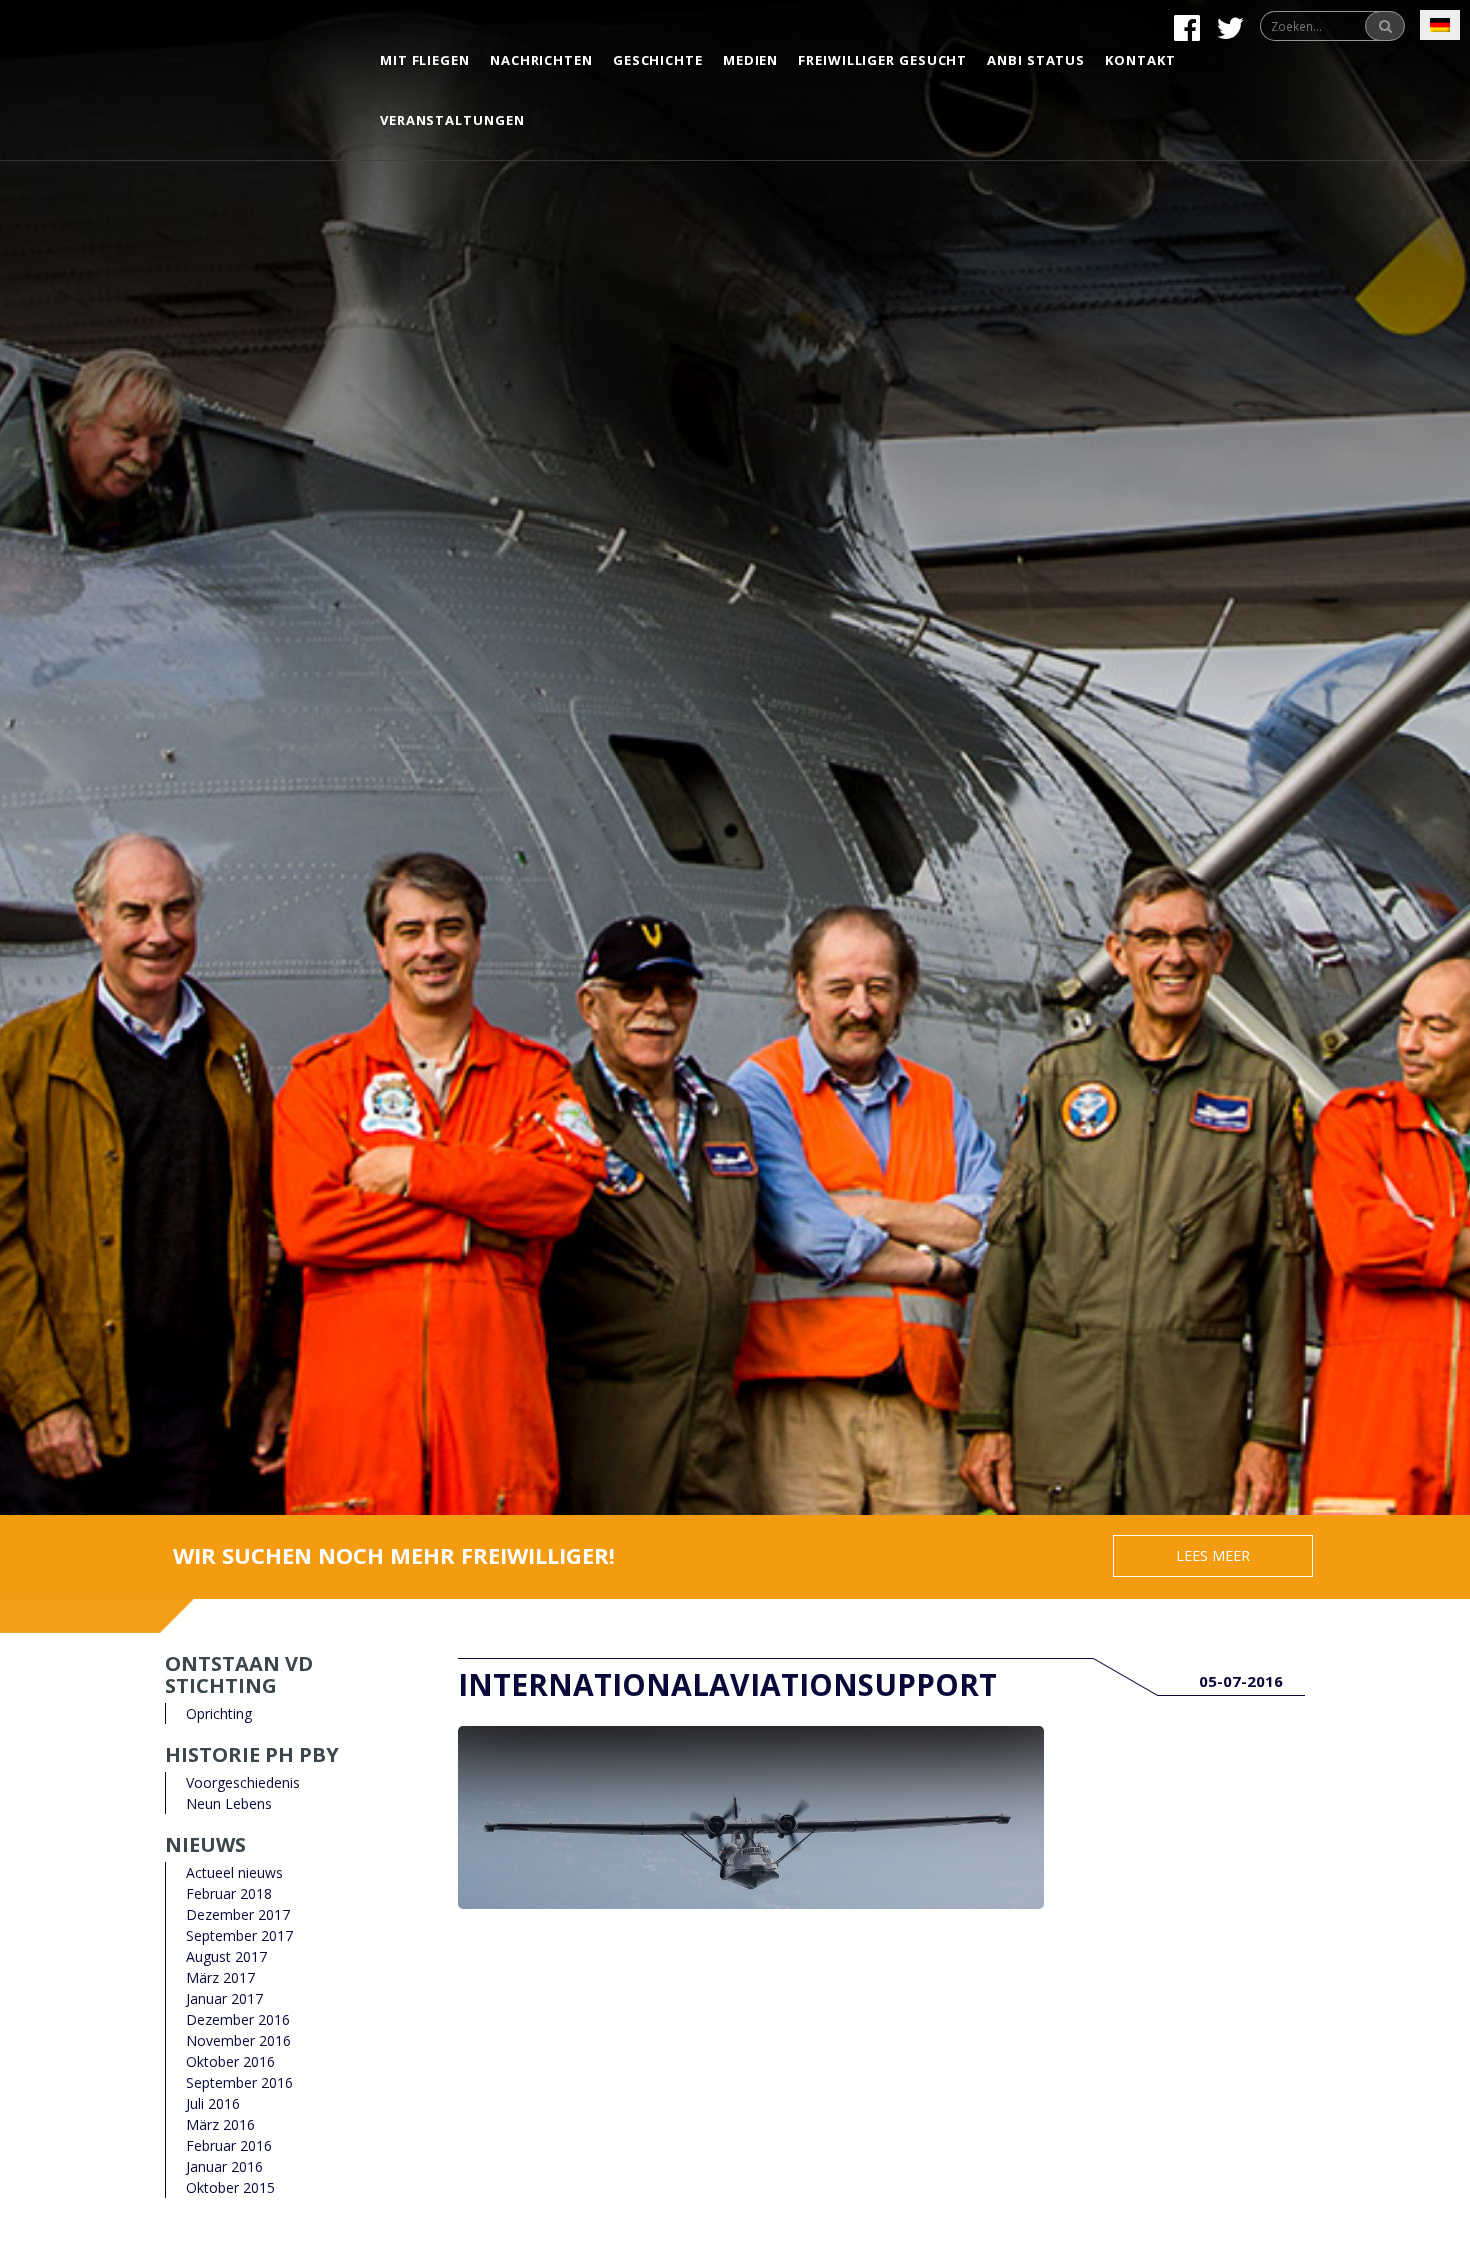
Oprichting (219, 1713)
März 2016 (220, 2124)
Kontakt (1140, 60)
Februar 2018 (229, 1893)
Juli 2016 (213, 2103)
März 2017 (220, 1977)
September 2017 (239, 1935)
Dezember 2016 (238, 2019)
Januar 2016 (224, 2166)
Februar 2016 (229, 2145)
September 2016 (239, 2082)
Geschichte (658, 60)
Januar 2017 (224, 1998)
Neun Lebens (229, 1803)
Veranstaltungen (452, 120)
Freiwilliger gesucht (882, 60)
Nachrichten (541, 60)
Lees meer (1213, 1555)
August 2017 (226, 1956)
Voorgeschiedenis (243, 1782)
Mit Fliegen (425, 60)
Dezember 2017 (238, 1914)
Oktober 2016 (230, 2061)
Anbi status (1036, 60)
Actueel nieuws (234, 1872)
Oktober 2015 (230, 2187)
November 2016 (238, 2040)
